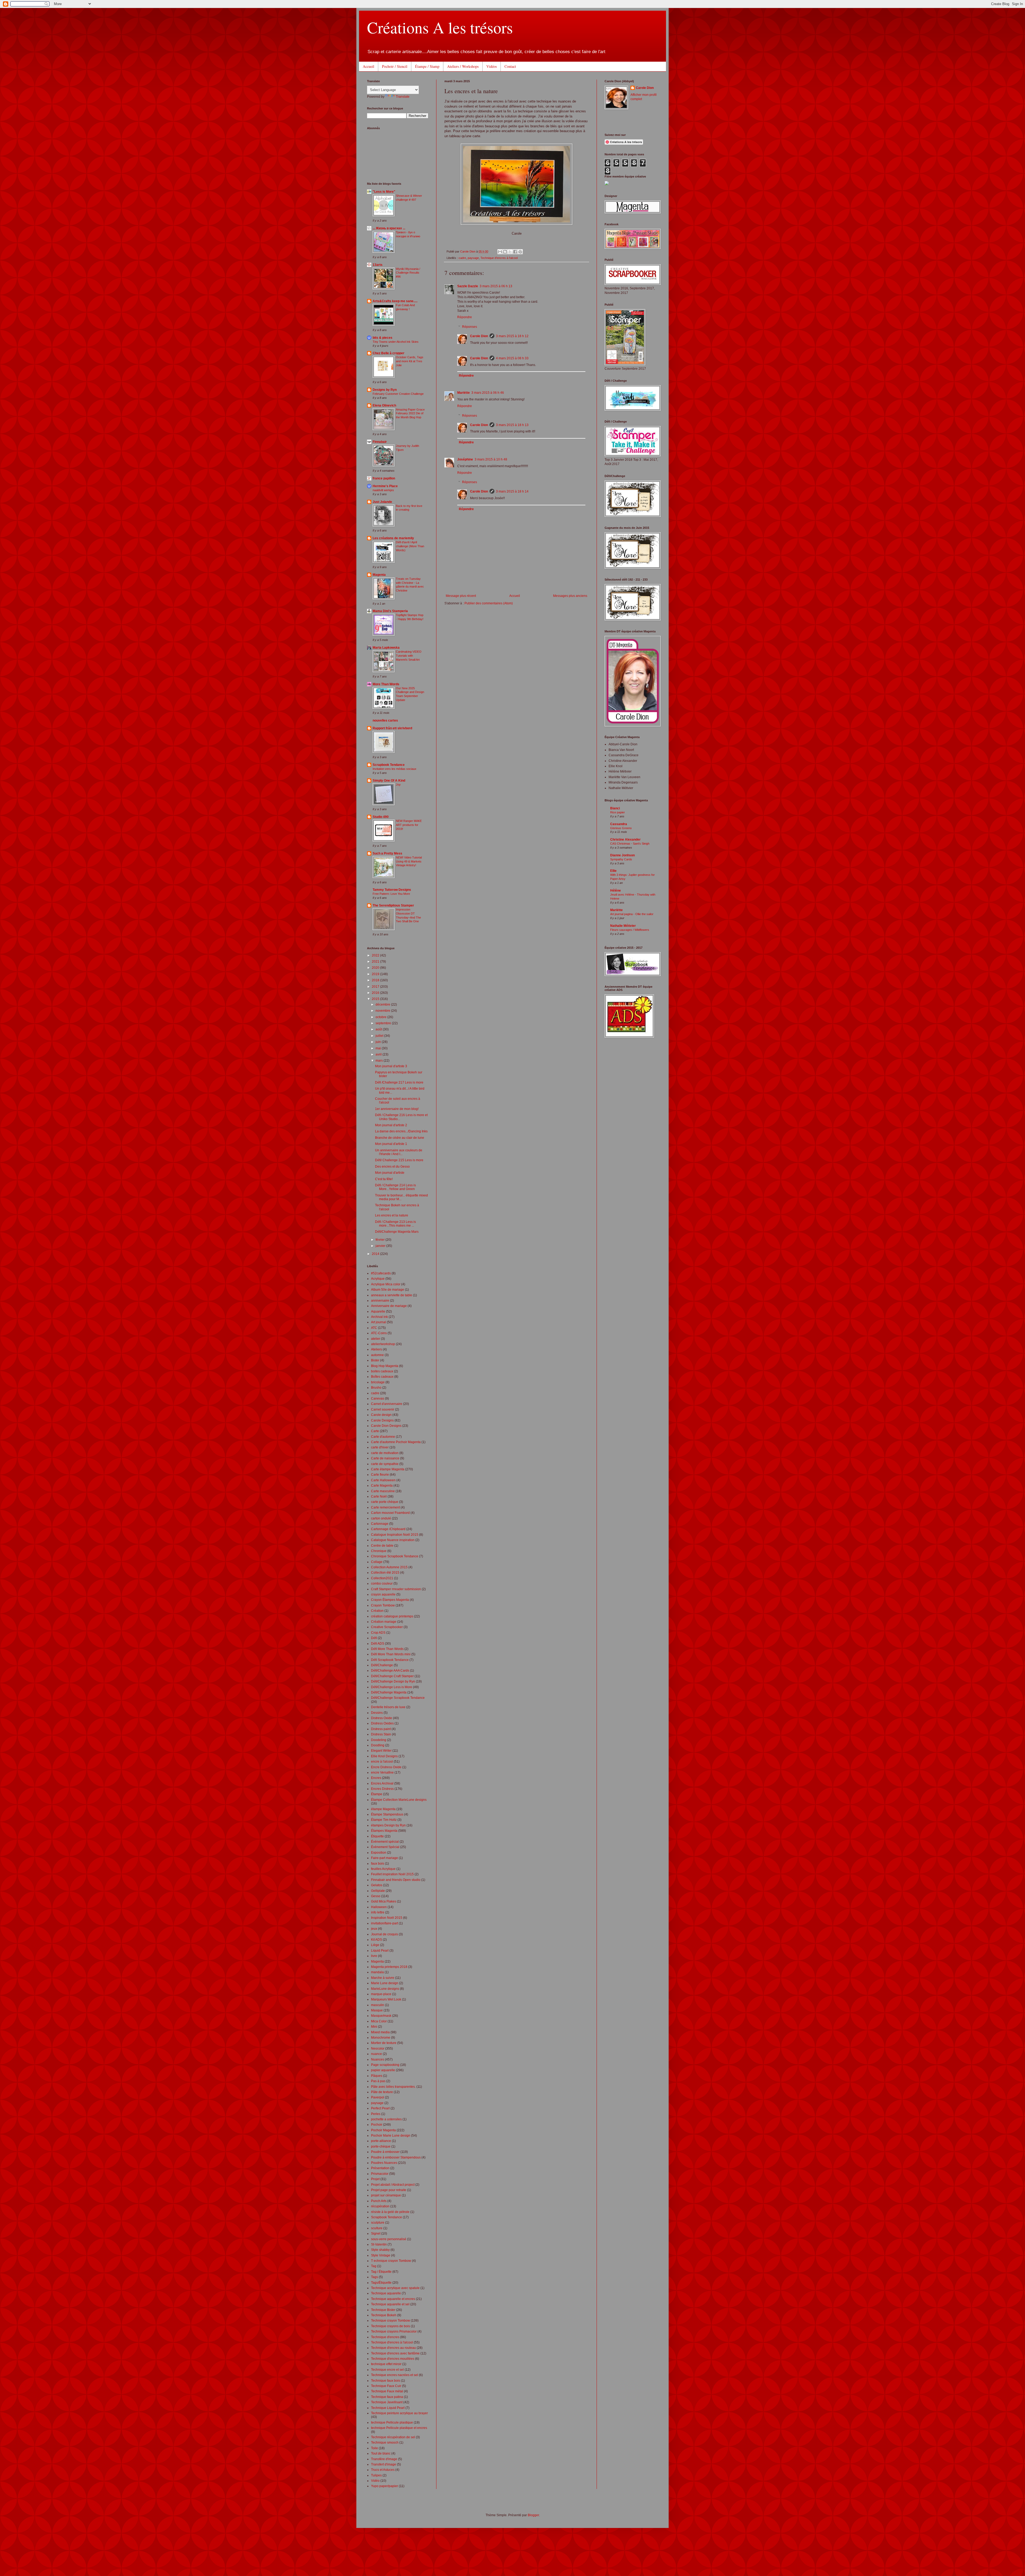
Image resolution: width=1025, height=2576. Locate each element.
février (381, 1240)
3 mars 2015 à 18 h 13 (512, 425)
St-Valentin (379, 2244)
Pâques (377, 2076)
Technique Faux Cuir (386, 2386)
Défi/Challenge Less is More (392, 1687)
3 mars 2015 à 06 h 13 (496, 286)
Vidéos (492, 66)
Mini (374, 2027)
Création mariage (384, 1622)
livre (374, 1956)
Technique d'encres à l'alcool (499, 258)
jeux (374, 1929)
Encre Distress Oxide (386, 1767)
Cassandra (619, 824)
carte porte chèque (385, 1502)
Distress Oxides (382, 1723)
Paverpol (378, 2097)
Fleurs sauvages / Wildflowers (630, 930)
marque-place (381, 1994)
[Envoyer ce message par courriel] (500, 252)
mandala (377, 1972)
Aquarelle (378, 1311)
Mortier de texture (384, 2043)
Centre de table (382, 1546)
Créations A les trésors (440, 27)
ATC (374, 1328)
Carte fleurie (380, 1475)
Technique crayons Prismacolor (394, 2331)
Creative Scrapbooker (387, 1627)
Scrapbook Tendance (389, 765)
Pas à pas (378, 2081)
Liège (375, 1945)
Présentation (380, 2168)
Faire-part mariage (385, 1858)
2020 (376, 968)
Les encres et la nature (392, 1215)
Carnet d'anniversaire (387, 1404)
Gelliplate (378, 1891)
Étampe (377, 1794)
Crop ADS (378, 1633)
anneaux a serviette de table (392, 1295)
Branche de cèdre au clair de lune (400, 1138)
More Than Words (386, 684)
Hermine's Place (385, 486)
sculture (377, 2228)
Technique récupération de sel (393, 2437)
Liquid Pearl (380, 1951)
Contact (510, 66)
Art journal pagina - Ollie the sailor (632, 914)
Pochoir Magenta (383, 2130)
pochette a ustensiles (386, 2119)
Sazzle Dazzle (468, 286)
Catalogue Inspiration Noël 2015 (395, 1535)
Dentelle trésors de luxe (388, 1707)
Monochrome (381, 2038)
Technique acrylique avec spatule (395, 2288)
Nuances (378, 2059)
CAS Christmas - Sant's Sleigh (630, 844)
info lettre (378, 1912)
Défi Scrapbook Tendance (390, 1660)
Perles (376, 2114)
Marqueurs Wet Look (386, 1999)
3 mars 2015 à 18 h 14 (512, 491)
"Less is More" (384, 192)
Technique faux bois (386, 2381)
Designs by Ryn (385, 390)
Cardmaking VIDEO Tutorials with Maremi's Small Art (409, 656)
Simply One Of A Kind (389, 781)
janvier (381, 1246)
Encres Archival (382, 1783)
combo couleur (382, 1584)
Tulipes (376, 2475)
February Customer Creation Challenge (398, 394)
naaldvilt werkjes (383, 490)
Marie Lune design (385, 1983)
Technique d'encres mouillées (393, 2359)
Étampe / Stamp (427, 66)
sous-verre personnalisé (389, 2239)
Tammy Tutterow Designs (392, 890)
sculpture (378, 2223)
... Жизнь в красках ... (389, 228)
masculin (378, 2005)
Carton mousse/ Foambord (390, 1513)
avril (379, 1054)
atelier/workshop (383, 1344)
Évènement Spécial (385, 1847)
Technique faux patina (387, 2397)
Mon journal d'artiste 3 (391, 1066)
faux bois (378, 1864)
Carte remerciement (385, 1507)
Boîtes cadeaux (382, 1377)
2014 (376, 1254)
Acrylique (378, 1279)
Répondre (465, 317)
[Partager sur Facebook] (515, 252)
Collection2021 (382, 1578)
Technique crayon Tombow (391, 2321)
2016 (376, 993)
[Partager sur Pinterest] (520, 252)
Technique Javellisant (387, 2402)
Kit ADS (377, 1940)
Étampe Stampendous (387, 1814)
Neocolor (378, 2049)
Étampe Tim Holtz (384, 1820)
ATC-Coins (379, 1333)
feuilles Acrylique (383, 1869)
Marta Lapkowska (386, 648)
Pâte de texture (382, 2092)
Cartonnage (380, 1524)
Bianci (615, 808)
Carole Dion (479, 336)
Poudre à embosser (385, 2152)
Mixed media (380, 2032)
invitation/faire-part (385, 1923)
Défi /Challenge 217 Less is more (399, 1082)
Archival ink (379, 1317)
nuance (377, 2054)
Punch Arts (379, 2201)
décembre (383, 1005)
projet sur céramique (386, 2195)
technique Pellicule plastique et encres (399, 2428)
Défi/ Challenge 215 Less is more (399, 1160)
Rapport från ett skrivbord (392, 728)
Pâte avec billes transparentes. (393, 2087)
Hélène (616, 891)
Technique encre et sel (387, 2370)
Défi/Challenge (382, 1665)
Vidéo (375, 2481)
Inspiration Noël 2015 (387, 1918)
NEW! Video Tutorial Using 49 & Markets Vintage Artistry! (409, 861)
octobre (381, 1017)
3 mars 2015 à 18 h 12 (512, 336)
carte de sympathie (385, 1464)
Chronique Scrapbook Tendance (395, 1556)
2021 (376, 962)
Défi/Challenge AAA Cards (390, 1671)
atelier (376, 1339)
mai (379, 1048)
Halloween (379, 1907)
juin (379, 1042)
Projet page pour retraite (389, 2190)
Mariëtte (464, 393)
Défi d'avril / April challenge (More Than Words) (410, 546)
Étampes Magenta (384, 1831)
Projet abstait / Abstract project (393, 2185)
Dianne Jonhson (622, 855)
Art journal (379, 1322)
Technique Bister (383, 2310)
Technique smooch (385, 2443)
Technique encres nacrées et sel (395, 2375)
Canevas (378, 1399)
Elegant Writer (381, 1751)
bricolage (378, 1382)
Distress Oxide (382, 1718)
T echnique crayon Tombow (391, 2261)
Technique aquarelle (386, 2293)
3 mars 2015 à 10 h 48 (491, 459)
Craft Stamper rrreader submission (396, 1589)
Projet (375, 2179)
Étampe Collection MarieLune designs (399, 1800)
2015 (376, 999)
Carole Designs (382, 1420)
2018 (376, 980)
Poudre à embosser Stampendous (396, 2157)
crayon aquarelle (383, 1594)
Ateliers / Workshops (463, 66)
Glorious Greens (621, 828)
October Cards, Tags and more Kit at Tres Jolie (410, 361)
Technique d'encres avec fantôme (395, 2353)
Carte (375, 1431)
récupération (380, 2206)
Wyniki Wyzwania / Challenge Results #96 (408, 273)
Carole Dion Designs (386, 1426)
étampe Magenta (383, 1809)
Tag (374, 2266)
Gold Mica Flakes (384, 1901)
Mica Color (379, 2021)
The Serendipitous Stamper (393, 905)
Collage (377, 1562)
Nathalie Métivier (623, 926)
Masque (377, 2010)
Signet (376, 2234)
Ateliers (377, 1349)
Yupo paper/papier (385, 2486)
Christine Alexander (625, 840)
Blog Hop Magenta (385, 1366)
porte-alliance (381, 2141)
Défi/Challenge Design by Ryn (393, 1681)
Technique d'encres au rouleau (393, 2348)
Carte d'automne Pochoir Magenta (396, 1442)
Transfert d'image (384, 2464)
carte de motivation (385, 1453)
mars (380, 1061)
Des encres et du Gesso (392, 1167)
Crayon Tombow (383, 1605)
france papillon (384, 478)
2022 (376, 955)
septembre (384, 1023)
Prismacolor (380, 2174)
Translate (403, 97)
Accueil (368, 66)
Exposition (379, 1853)
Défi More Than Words (387, 1649)
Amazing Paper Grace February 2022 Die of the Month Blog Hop (410, 413)
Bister (375, 1360)
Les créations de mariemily (393, 538)
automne (377, 1355)
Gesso (376, 1896)
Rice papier (618, 812)
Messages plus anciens (570, 596)
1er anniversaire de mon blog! (397, 1109)
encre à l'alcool (382, 1762)
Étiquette (377, 1836)
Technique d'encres (385, 2337)
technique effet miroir (386, 2364)
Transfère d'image (384, 2459)
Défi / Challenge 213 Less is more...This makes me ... (395, 1224)
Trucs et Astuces (383, 2470)
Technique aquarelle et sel (390, 2304)
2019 (376, 974)
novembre (383, 1011)
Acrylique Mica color (386, 1284)
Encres (376, 1778)
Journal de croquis (385, 1934)
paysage (473, 258)
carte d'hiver (380, 1447)
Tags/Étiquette (381, 2283)
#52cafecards (381, 1273)
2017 (376, 987)
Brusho (376, 1388)
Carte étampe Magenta (388, 1469)
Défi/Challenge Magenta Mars (397, 1232)
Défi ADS (378, 1644)
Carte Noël (379, 1496)
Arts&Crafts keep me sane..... (395, 301)
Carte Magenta (382, 1486)
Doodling (378, 1745)
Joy (398, 785)
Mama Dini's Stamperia (390, 611)
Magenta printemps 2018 (389, 1967)
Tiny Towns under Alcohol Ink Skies (396, 342)
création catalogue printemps (392, 1616)
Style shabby (380, 2250)
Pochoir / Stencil (395, 66)
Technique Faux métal (387, 2391)
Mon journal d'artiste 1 (391, 1144)
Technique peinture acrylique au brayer (399, 2413)
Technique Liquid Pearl (388, 2408)
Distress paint (381, 1729)
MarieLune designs (385, 1989)
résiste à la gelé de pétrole (390, 2212)
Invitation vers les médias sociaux (395, 769)
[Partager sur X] (510, 252)
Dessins (377, 1713)
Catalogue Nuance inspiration (393, 1540)
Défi (374, 1638)
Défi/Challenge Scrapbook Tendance (398, 1698)
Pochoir (377, 2125)
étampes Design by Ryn (388, 1825)
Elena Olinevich (384, 405)
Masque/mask (381, 2016)
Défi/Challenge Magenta (389, 1692)
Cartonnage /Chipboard (388, 1529)
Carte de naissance (385, 1458)
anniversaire (380, 1301)
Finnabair (380, 442)
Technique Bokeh (384, 2315)
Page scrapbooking (385, 2065)
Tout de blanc (381, 2453)
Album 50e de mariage (388, 1290)
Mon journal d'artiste (390, 1173)
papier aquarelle (383, 2070)
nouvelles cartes (385, 720)
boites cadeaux (382, 1371)
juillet (380, 1036)
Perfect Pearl (380, 2108)
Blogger (533, 2515)
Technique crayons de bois (391, 2326)
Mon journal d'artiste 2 (391, 1125)
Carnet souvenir (383, 1409)
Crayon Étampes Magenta (390, 1600)
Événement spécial (385, 1842)
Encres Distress (382, 1789)
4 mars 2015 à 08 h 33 (512, 358)
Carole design (381, 1415)
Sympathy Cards (621, 859)
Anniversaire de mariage (389, 1306)
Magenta (379, 575)
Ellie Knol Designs (384, 1756)
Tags (374, 2277)
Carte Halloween (383, 1480)
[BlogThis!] (505, 252)
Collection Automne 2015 (389, 1567)
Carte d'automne (383, 1437)
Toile (374, 2448)
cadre (462, 258)
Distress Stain (381, 1734)
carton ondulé (381, 1518)
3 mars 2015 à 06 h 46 (488, 393)
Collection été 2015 (385, 1573)
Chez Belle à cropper (389, 353)
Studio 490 (381, 817)
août (379, 1029)
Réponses (470, 327)
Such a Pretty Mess (387, 853)
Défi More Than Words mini (391, 1654)
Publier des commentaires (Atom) (489, 603)
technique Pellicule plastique (392, 2423)
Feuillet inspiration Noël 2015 (392, 1874)
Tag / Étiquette (381, 2272)
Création (377, 1611)
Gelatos (377, 1885)
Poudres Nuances (384, 2163)
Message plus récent (461, 596)
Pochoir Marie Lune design (391, 2136)
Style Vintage (381, 2255)
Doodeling (379, 1740)
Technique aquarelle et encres (393, 2299)
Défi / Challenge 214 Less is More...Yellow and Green (395, 1187)
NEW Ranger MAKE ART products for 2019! (409, 825)
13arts (378, 265)
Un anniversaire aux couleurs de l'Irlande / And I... (399, 1152)
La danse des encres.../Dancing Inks (401, 1131)
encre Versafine (382, 1773)
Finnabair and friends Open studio (396, 1880)
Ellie (613, 871)
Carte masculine (383, 1491)
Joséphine (465, 459)
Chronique (379, 1551)
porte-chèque (381, 2146)
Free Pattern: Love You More (391, 894)
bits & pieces (383, 338)
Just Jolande (382, 502)
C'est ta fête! (384, 1179)
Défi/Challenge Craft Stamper (392, 1676)
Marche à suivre (383, 1978)
